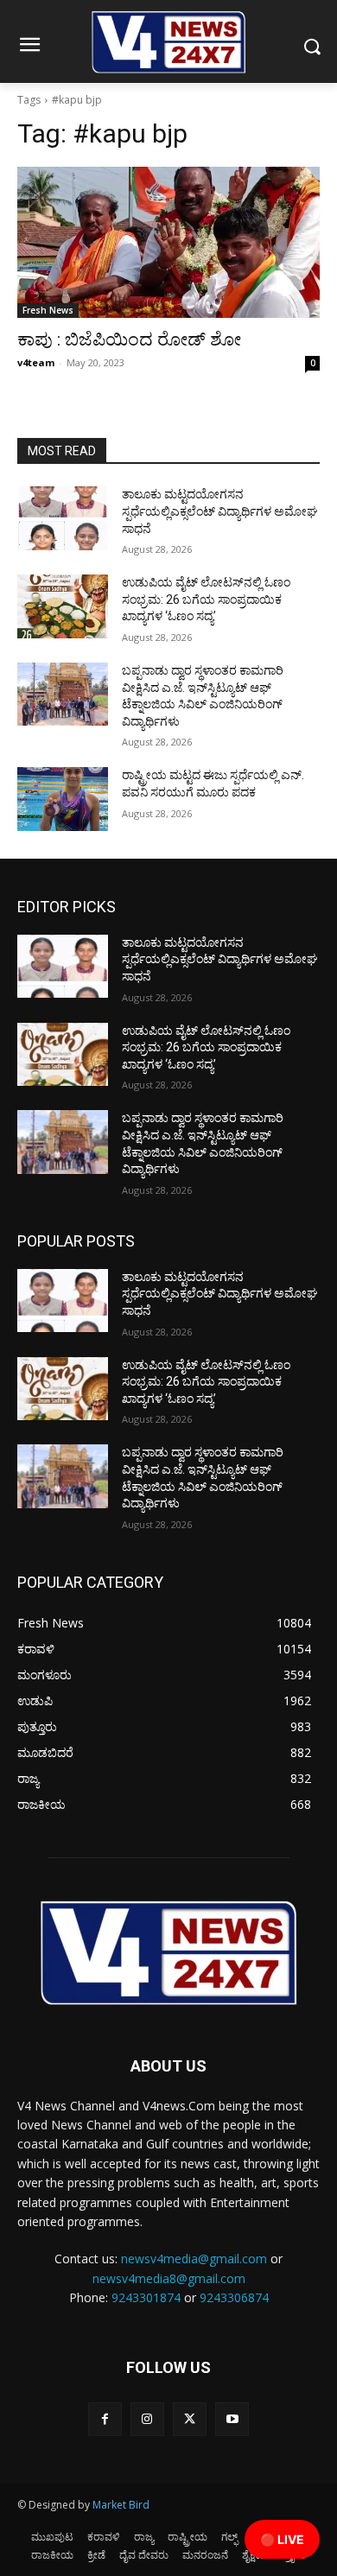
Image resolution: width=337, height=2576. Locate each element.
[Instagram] (147, 2419)
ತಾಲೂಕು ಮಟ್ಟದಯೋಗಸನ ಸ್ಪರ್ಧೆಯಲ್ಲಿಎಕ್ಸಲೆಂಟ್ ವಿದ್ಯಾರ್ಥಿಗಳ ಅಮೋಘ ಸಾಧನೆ (220, 511)
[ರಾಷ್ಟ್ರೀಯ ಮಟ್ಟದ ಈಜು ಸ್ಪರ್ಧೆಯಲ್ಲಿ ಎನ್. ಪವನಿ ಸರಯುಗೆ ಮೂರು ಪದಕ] (63, 799)
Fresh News (48, 310)
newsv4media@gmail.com (194, 2259)
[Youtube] (232, 2419)
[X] (190, 2419)
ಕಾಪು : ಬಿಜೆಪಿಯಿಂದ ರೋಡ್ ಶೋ (129, 339)
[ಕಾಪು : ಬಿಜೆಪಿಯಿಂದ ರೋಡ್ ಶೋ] (168, 242)
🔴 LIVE (282, 2539)
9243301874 (146, 2297)
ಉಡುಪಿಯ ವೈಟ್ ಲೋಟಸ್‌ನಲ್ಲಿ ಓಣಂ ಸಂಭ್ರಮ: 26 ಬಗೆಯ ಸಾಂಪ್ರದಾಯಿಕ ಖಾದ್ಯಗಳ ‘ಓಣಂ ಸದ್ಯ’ (206, 599)
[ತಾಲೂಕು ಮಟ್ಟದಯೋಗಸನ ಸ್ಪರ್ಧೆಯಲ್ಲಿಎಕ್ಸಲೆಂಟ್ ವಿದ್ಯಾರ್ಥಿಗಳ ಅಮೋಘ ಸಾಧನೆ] (63, 518)
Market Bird (121, 2505)
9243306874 (234, 2297)
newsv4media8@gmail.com (169, 2278)
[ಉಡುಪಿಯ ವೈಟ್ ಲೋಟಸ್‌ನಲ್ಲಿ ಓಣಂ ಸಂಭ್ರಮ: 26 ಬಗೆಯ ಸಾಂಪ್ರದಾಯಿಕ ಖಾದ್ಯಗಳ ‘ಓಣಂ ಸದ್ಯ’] (63, 606)
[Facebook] (105, 2419)
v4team (36, 362)
